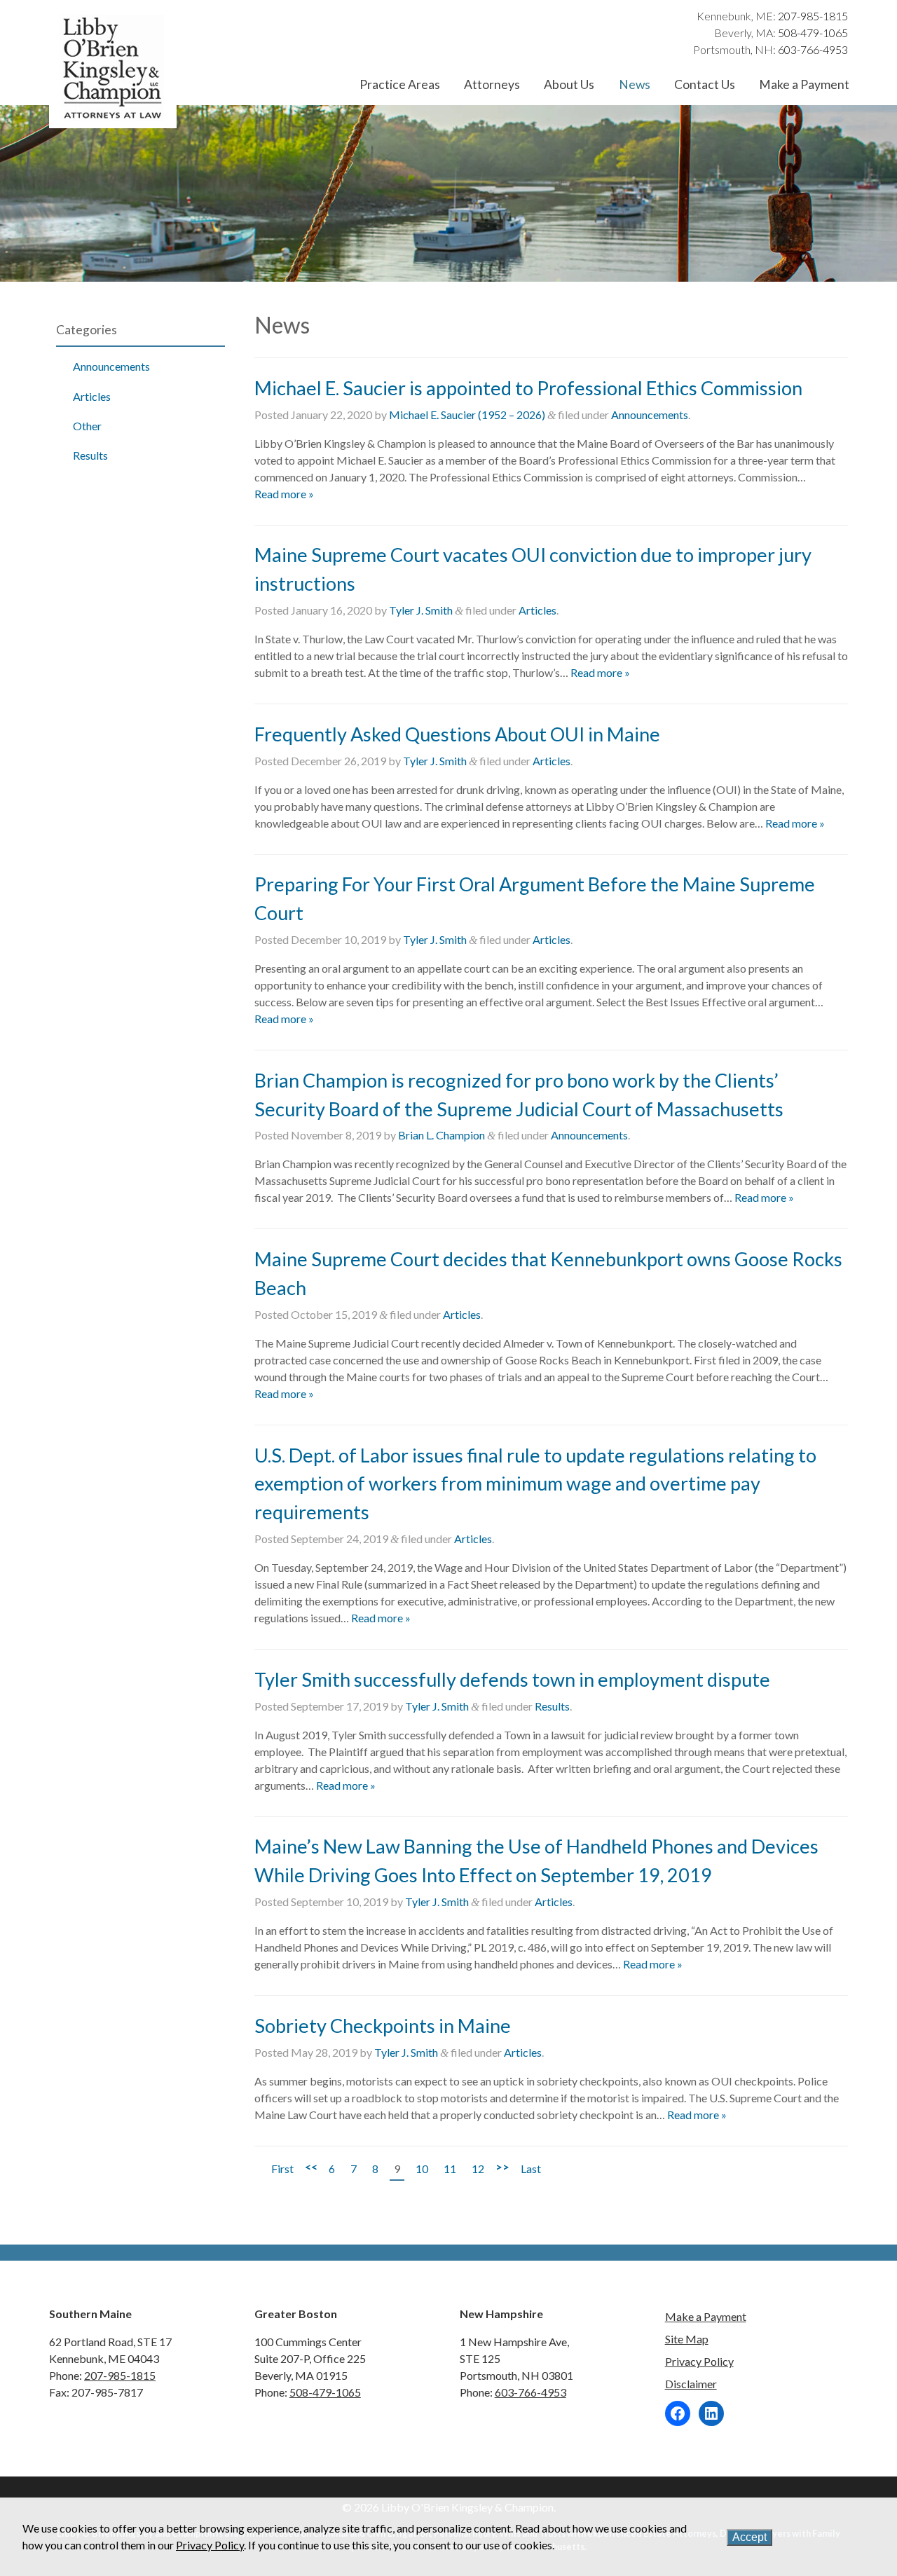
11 (450, 2169)
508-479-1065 (813, 33)
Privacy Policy (699, 2361)
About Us (569, 84)
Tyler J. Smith (421, 610)
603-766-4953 (813, 49)
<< (311, 2166)
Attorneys (492, 84)
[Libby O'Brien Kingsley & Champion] (113, 119)
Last (531, 2169)
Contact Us (705, 84)
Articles (92, 396)
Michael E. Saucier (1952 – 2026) (467, 415)
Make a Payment (804, 84)
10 (422, 2169)
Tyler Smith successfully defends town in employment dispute (512, 1679)
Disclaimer (691, 2384)
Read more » (284, 494)
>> (502, 2166)
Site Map (687, 2339)
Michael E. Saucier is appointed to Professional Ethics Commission (528, 388)
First (282, 2169)
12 (478, 2169)
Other (87, 426)
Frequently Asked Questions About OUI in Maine (457, 734)
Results (90, 455)
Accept (749, 2537)
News (635, 84)
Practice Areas (400, 84)
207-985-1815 (813, 16)
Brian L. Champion (441, 1135)
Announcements (111, 366)
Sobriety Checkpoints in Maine (383, 2026)
